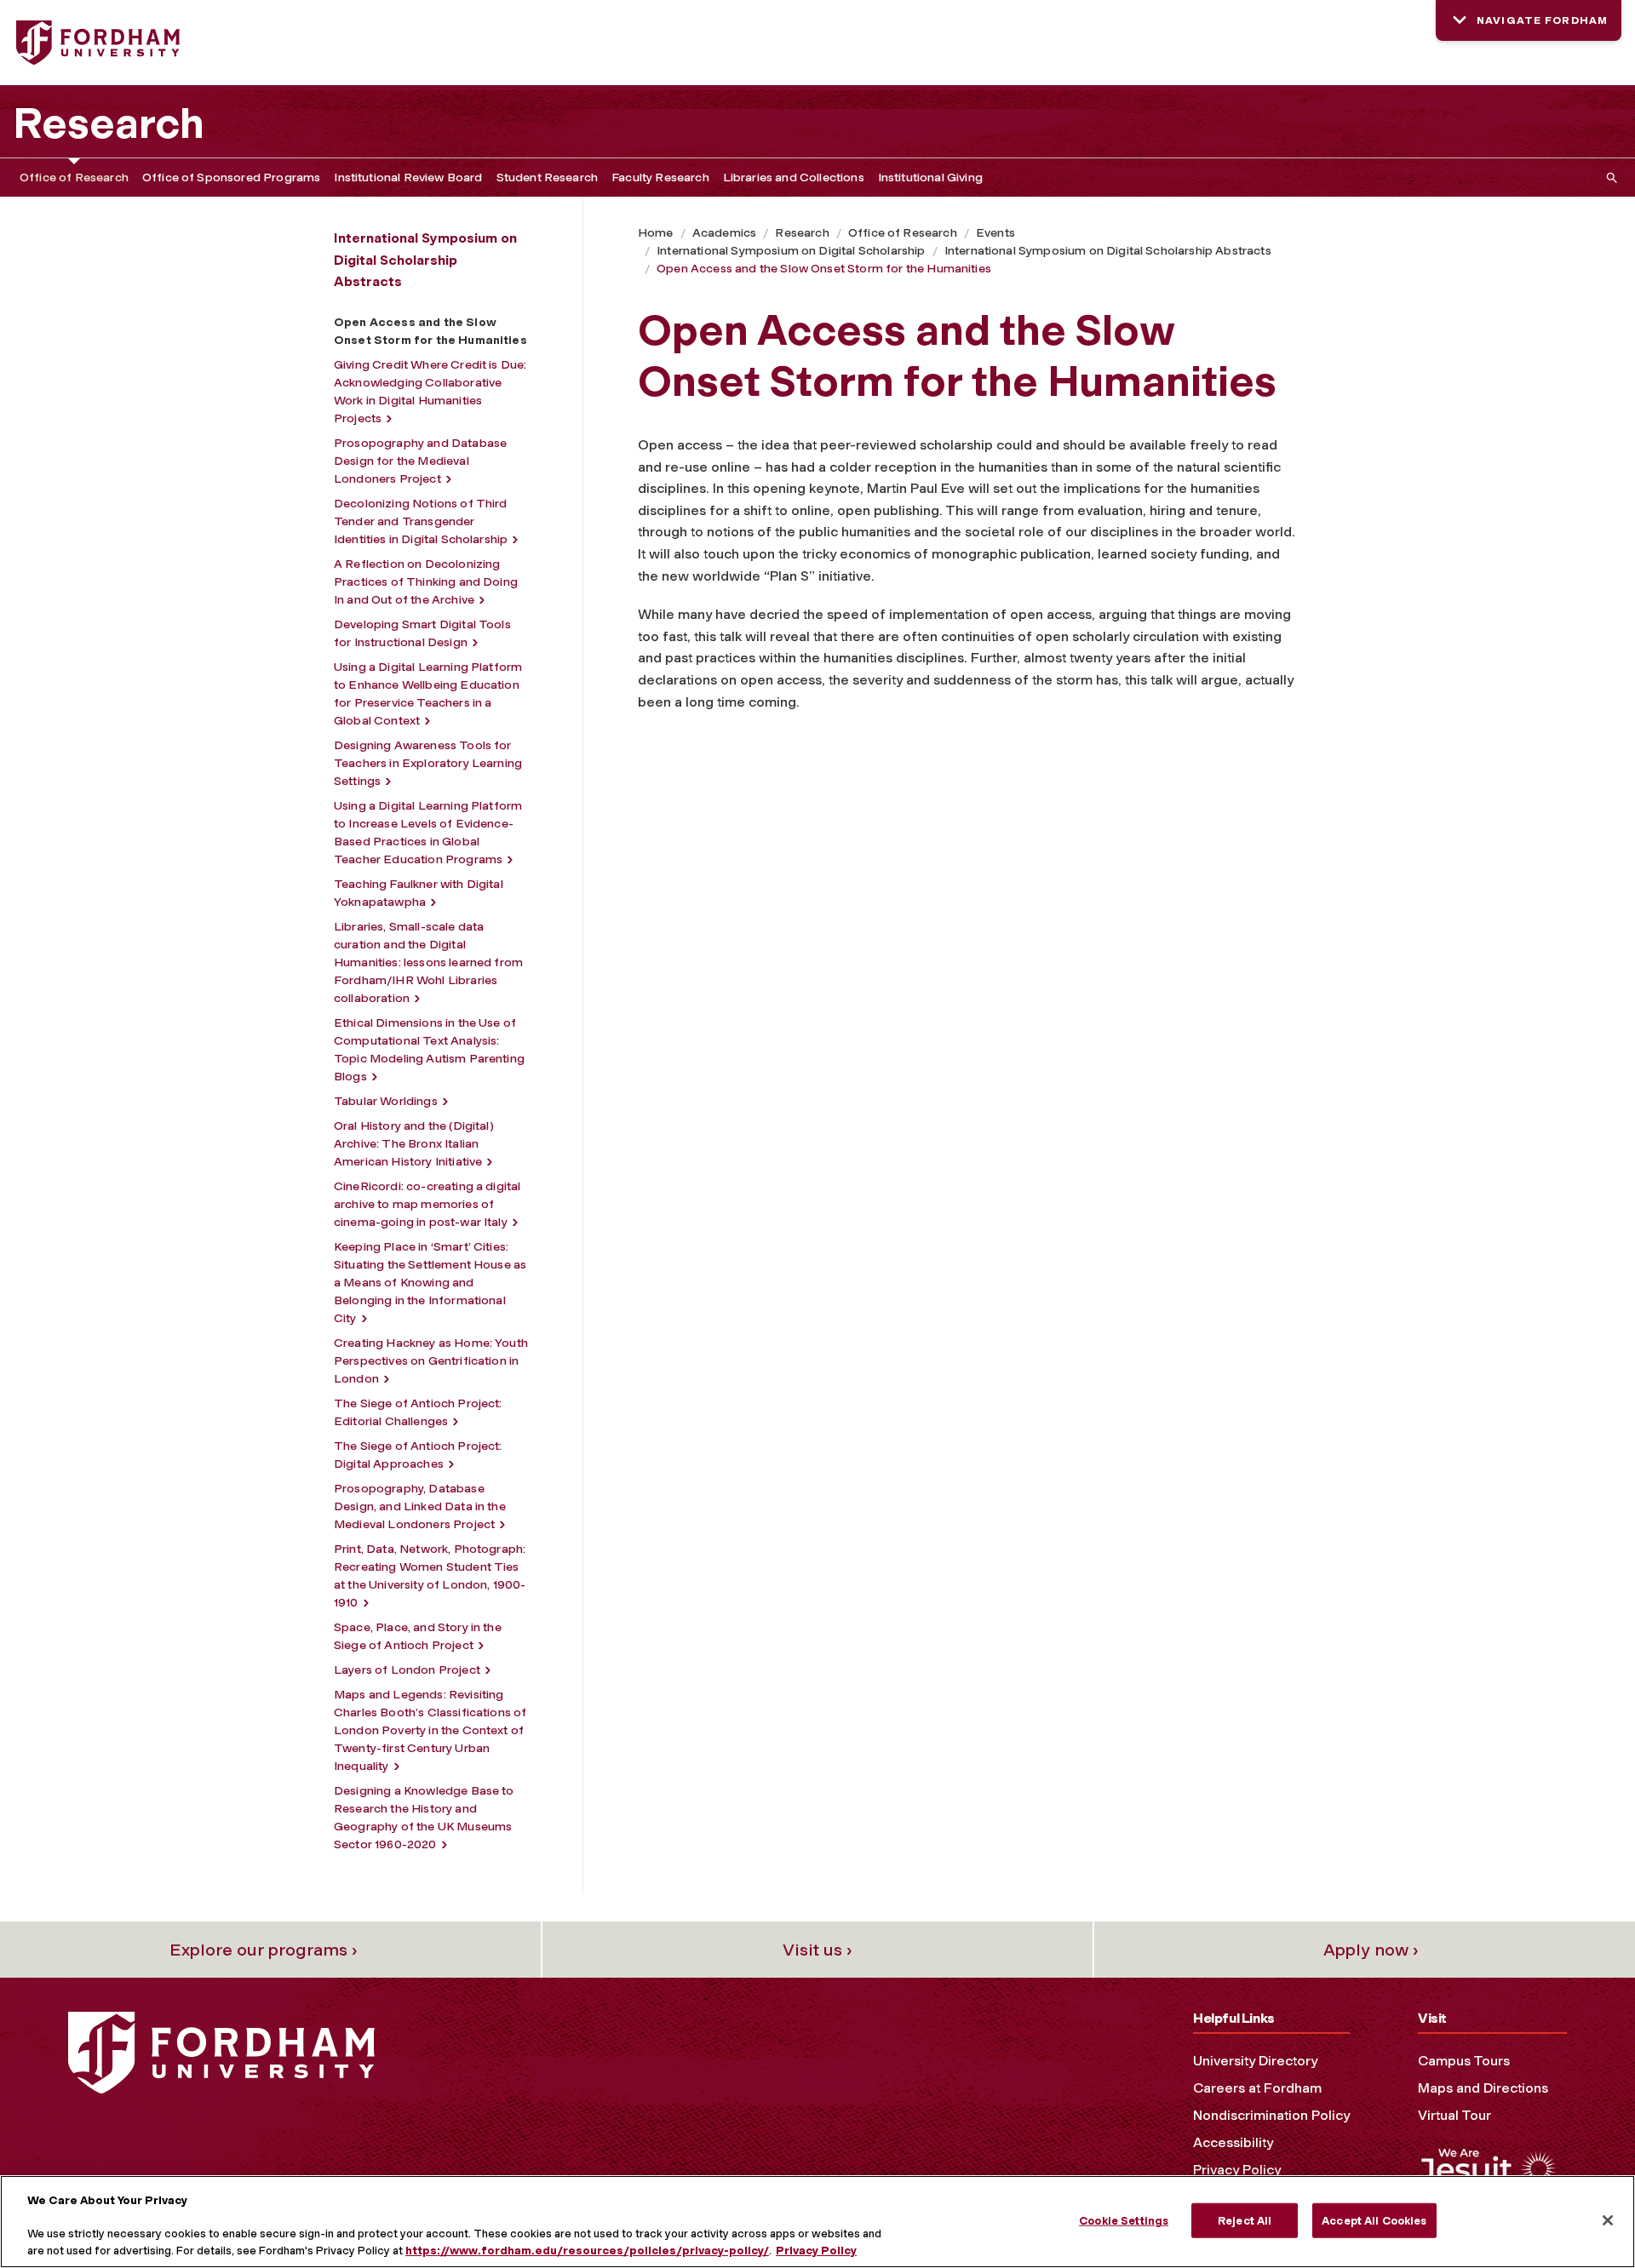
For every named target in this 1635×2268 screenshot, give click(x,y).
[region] (817, 2222)
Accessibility (1233, 2142)
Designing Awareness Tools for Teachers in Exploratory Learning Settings (428, 763)
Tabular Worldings (386, 1101)
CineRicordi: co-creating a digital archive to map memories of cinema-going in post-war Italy (427, 1204)
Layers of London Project (407, 1670)
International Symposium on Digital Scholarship (791, 251)
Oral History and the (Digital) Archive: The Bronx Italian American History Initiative (414, 1144)
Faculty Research (660, 178)
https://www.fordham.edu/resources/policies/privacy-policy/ (587, 2251)
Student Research (548, 178)
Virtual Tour (1454, 2115)
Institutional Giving (930, 178)
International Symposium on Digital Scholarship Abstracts (1108, 251)
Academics (724, 233)
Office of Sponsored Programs (231, 178)
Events (995, 233)
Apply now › (1371, 1950)
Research (109, 123)
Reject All (1245, 2220)
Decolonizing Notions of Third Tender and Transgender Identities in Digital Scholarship (421, 521)
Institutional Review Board (408, 178)
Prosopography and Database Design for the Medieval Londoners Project (420, 461)
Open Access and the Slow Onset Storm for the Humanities (824, 269)
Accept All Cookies (1374, 2220)
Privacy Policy (1237, 2170)
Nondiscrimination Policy (1271, 2115)
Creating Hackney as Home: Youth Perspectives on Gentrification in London (431, 1361)
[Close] (1608, 2220)
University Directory (1255, 2061)
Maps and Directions (1483, 2088)
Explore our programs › (264, 1950)
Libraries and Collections (794, 178)
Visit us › (817, 1950)
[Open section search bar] (1609, 178)
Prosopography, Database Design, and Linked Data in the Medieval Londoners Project (420, 1506)
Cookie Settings (1124, 2220)
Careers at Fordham (1257, 2088)
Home (656, 233)
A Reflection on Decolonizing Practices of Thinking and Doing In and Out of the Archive (426, 582)
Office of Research (74, 178)
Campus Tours (1464, 2061)
